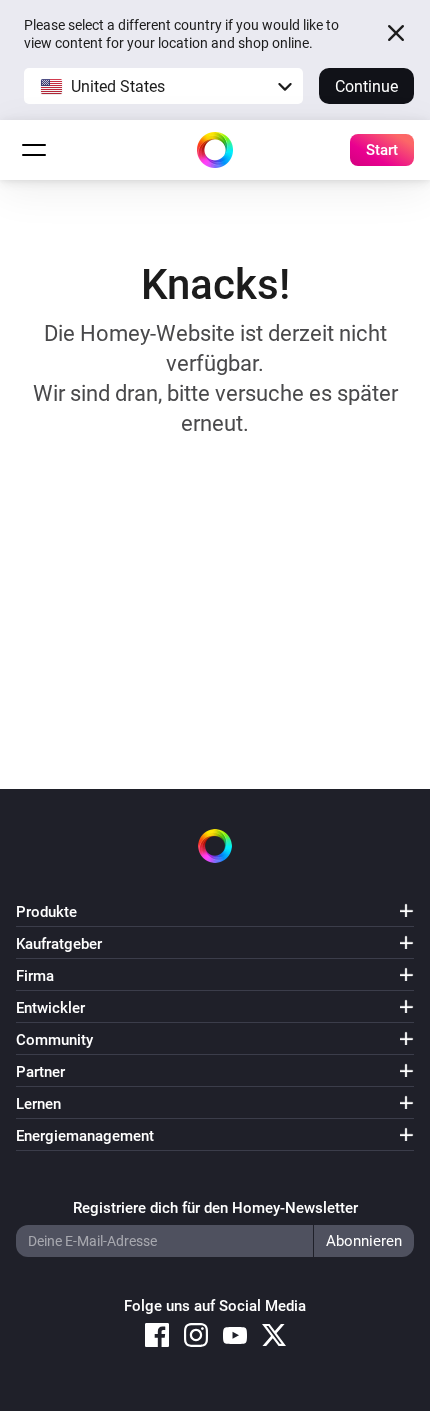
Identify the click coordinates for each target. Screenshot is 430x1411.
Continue (366, 86)
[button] (163, 86)
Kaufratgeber (59, 944)
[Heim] (215, 150)
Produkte (46, 912)
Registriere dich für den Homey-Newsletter (215, 1208)
